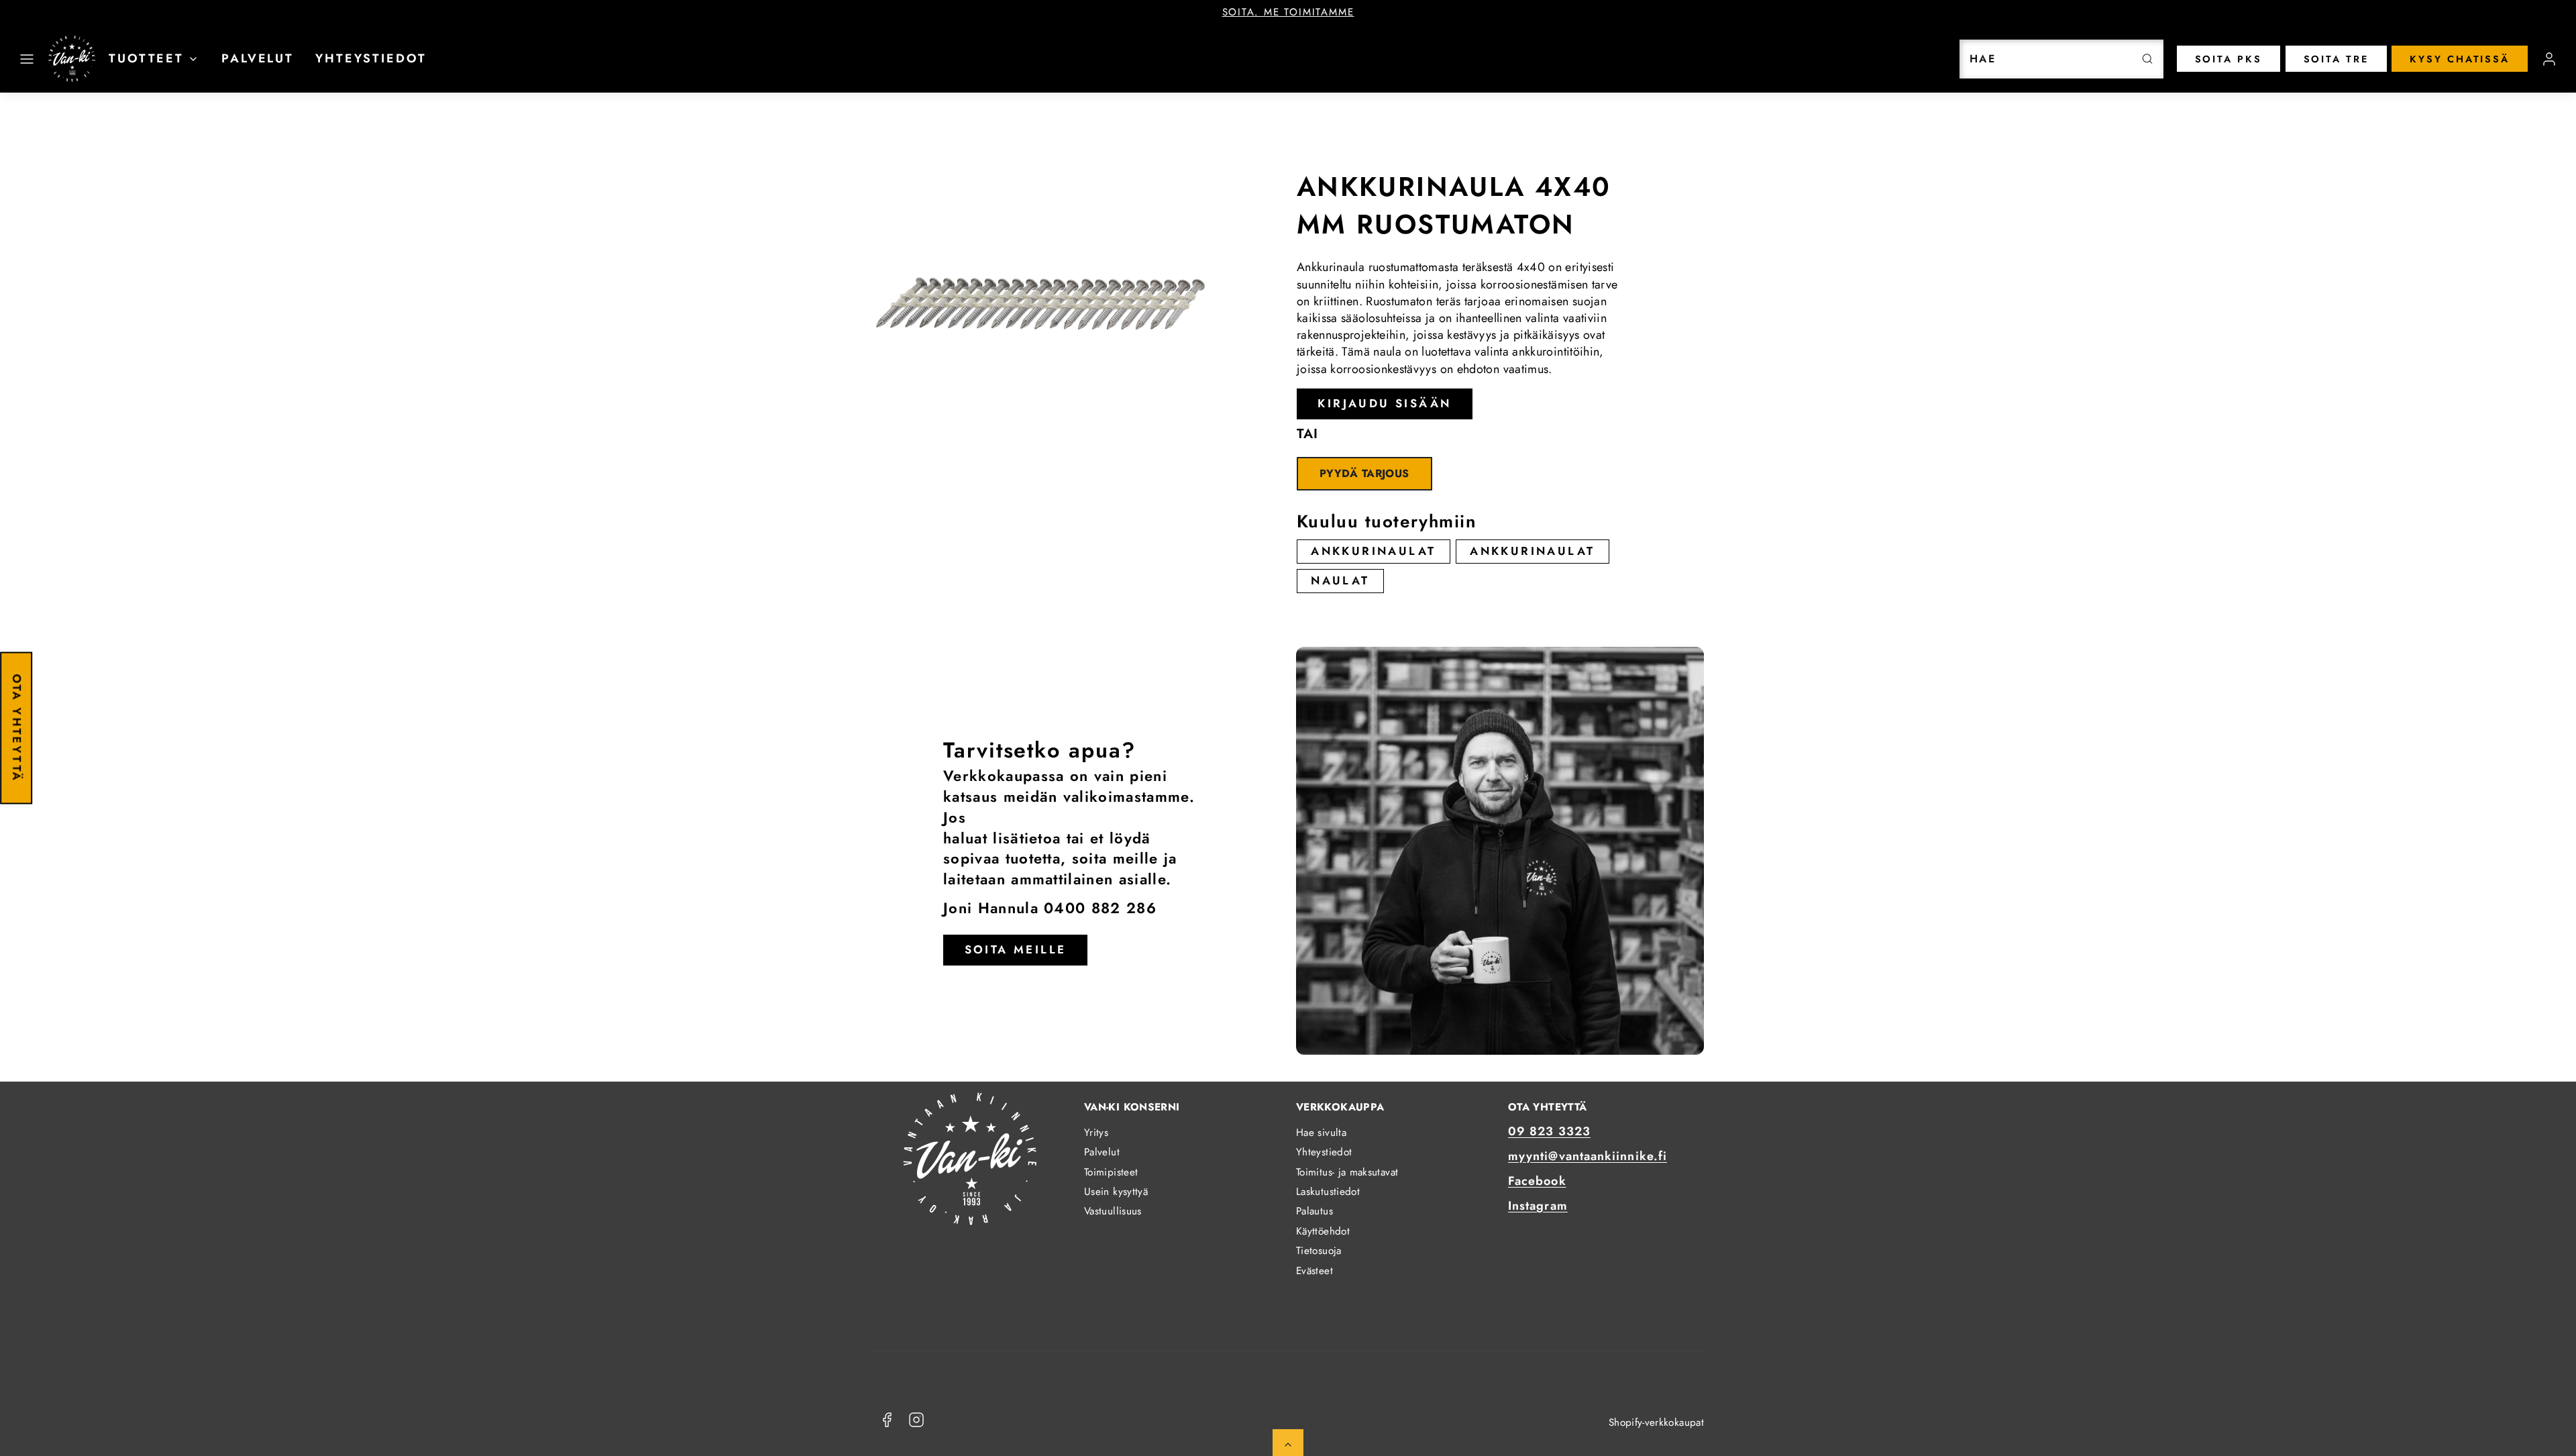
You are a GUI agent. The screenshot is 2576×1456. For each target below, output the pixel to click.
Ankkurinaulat (1373, 551)
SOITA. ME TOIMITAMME (1288, 12)
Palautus (1314, 1211)
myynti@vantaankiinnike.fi (1588, 1156)
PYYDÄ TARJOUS (1364, 473)
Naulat (1340, 580)
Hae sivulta (1321, 1133)
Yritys (1096, 1133)
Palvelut (258, 58)
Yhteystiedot (371, 58)
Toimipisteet (1111, 1172)
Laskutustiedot (1328, 1192)
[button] (27, 59)
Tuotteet (146, 58)
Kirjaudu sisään (1384, 403)
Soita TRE (2336, 59)
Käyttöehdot (1323, 1231)
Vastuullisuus (1113, 1211)
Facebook (1537, 1181)
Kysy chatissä (2460, 59)
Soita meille (1016, 949)
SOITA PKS (2229, 59)
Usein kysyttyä (1116, 1192)
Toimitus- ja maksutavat (1347, 1172)
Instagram (1538, 1206)
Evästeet (1314, 1271)
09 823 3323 (1549, 1131)
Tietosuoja (1319, 1251)
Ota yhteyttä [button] (17, 728)
